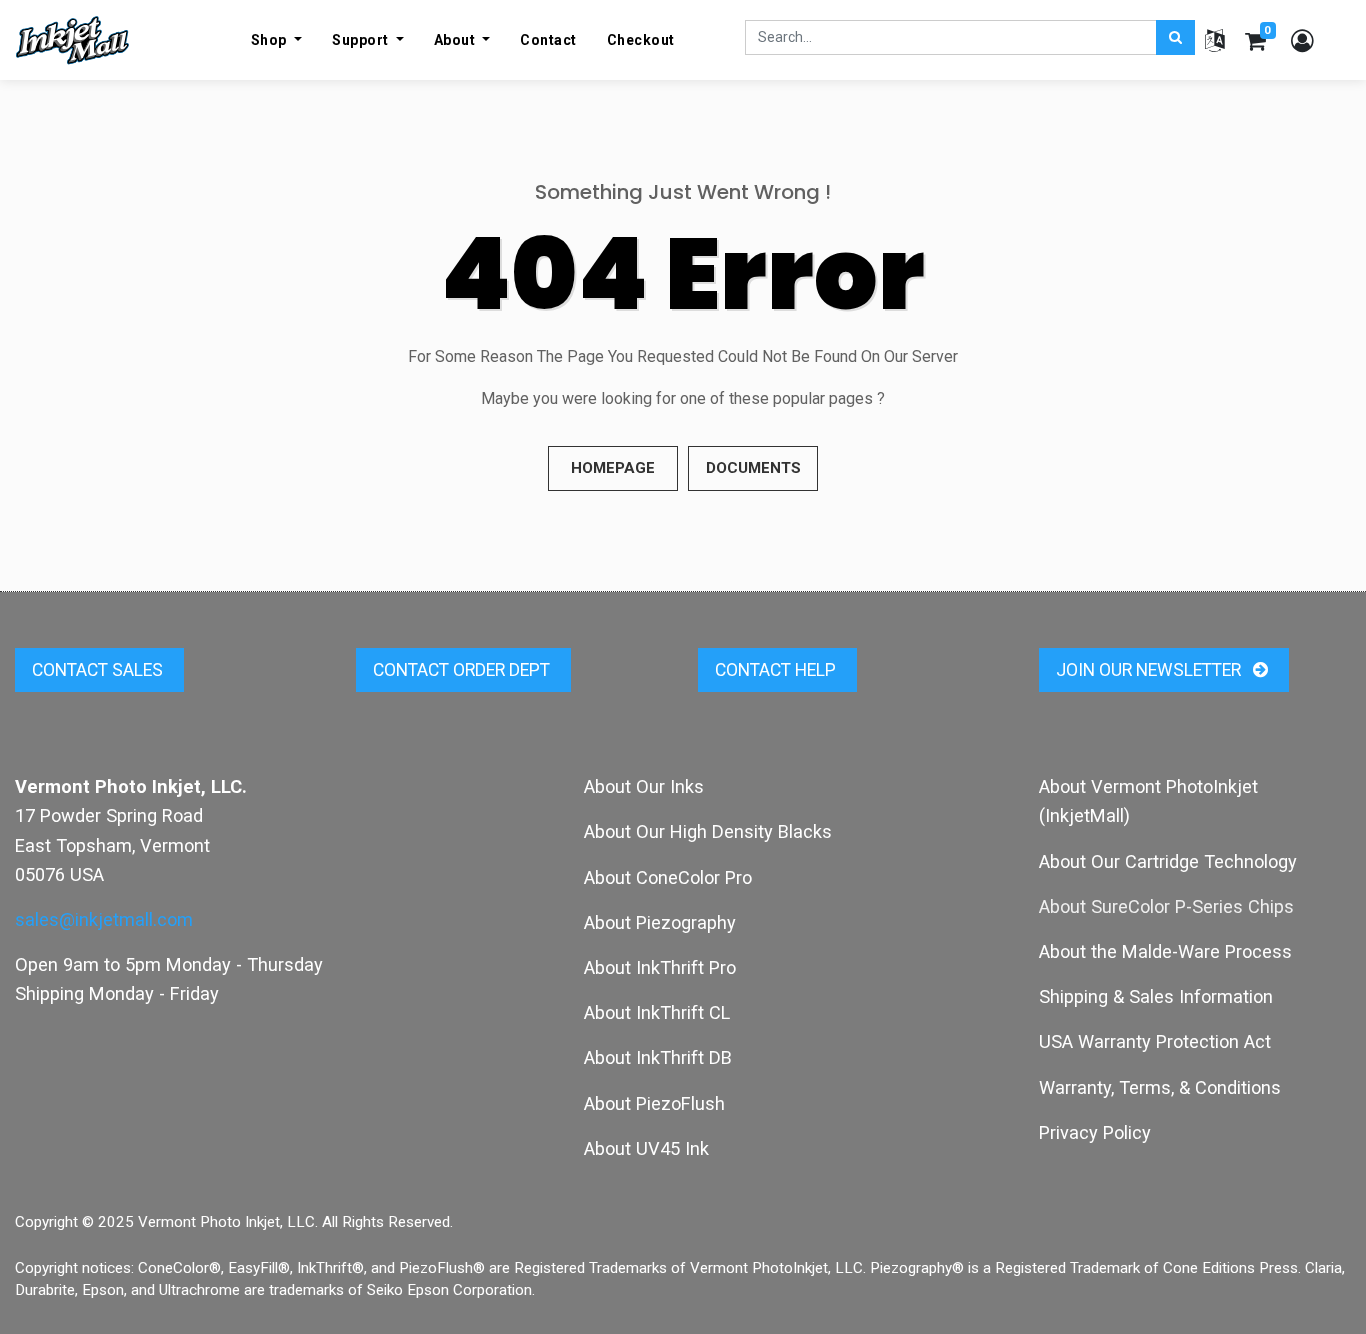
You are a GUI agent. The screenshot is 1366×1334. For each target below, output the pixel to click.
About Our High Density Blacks (708, 831)
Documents (753, 468)
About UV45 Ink (646, 1148)
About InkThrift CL (657, 1012)
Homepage (613, 468)
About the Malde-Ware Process (1165, 951)
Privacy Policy (1095, 1132)
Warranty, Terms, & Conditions (1160, 1087)
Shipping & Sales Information (1156, 996)
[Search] (1175, 37)
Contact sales (99, 670)
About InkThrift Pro (660, 967)
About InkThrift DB (658, 1057)
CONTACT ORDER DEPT (463, 670)
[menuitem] (548, 40)
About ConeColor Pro (668, 877)
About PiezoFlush (654, 1103)
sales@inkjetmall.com (104, 919)
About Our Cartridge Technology (1168, 861)
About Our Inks (644, 786)
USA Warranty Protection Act (1155, 1041)
